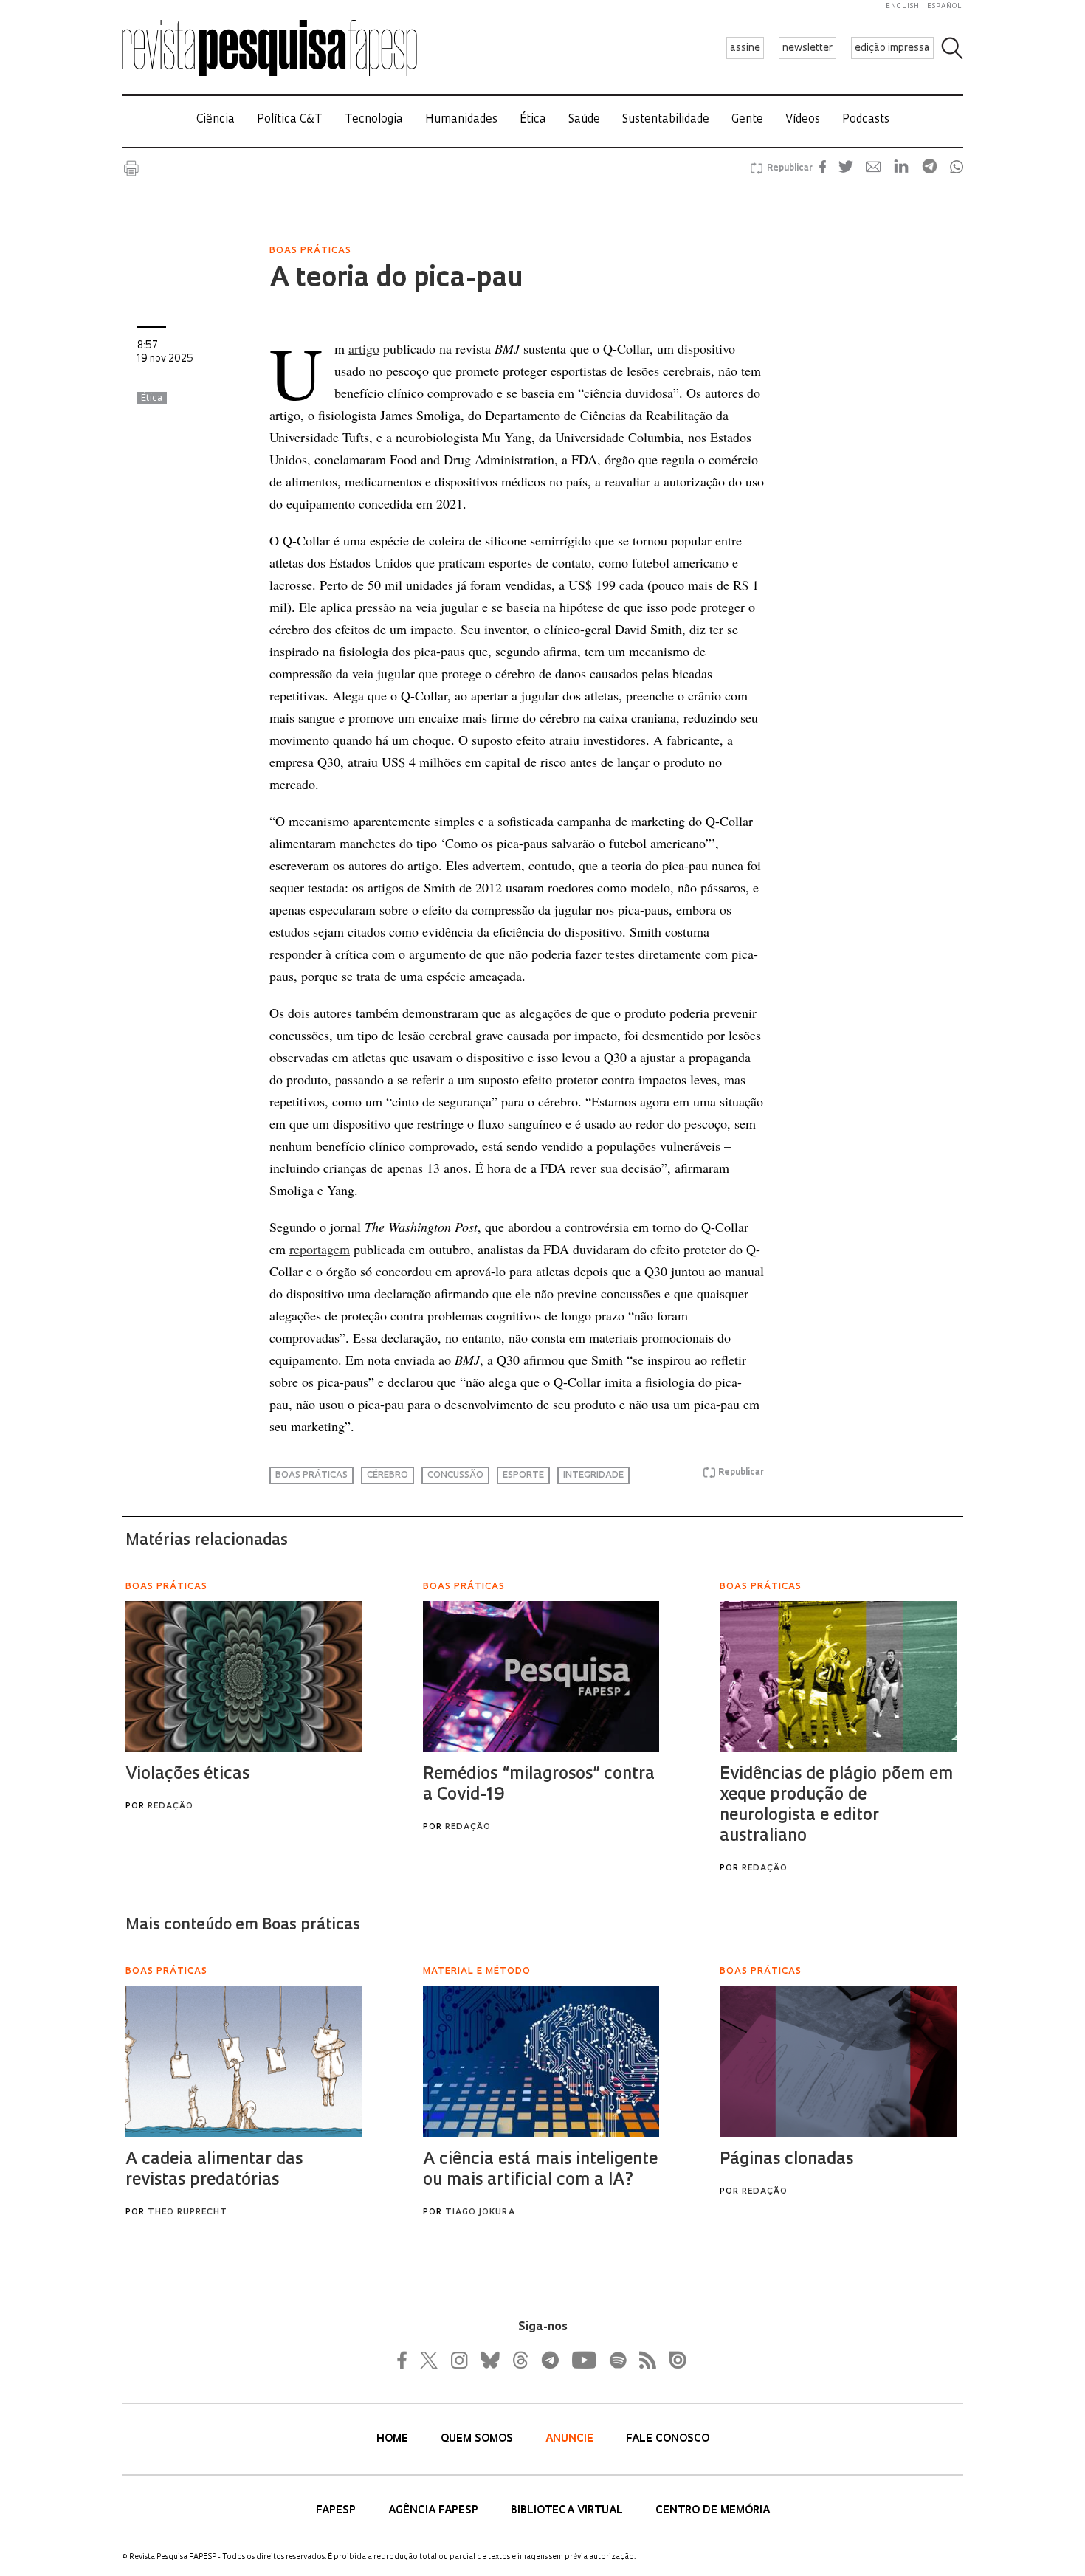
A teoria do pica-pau (396, 280)
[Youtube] (583, 2360)
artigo (364, 348)
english (903, 6)
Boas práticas (311, 1475)
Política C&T (290, 120)
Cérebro (387, 1475)
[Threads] (520, 2360)
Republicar (788, 168)
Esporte (523, 1475)
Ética (533, 120)
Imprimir (131, 168)
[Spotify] (617, 2360)
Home (394, 2439)
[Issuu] (673, 2360)
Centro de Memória (713, 2511)
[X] (430, 2360)
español (945, 6)
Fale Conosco (668, 2439)
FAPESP (337, 2511)
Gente (747, 120)
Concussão (455, 1475)
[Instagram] (458, 2360)
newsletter (807, 48)
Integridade (593, 1475)
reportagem (320, 1249)
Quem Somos (478, 2439)
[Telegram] (549, 2360)
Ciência (216, 120)
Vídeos (803, 120)
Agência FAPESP (435, 2511)
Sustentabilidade (666, 120)
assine (745, 48)
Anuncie (571, 2439)
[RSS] (644, 2360)
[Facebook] (406, 2360)
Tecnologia (374, 120)
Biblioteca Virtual (568, 2511)
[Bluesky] (489, 2360)
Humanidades (461, 120)
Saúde (584, 120)
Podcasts (866, 120)
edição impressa (892, 48)
